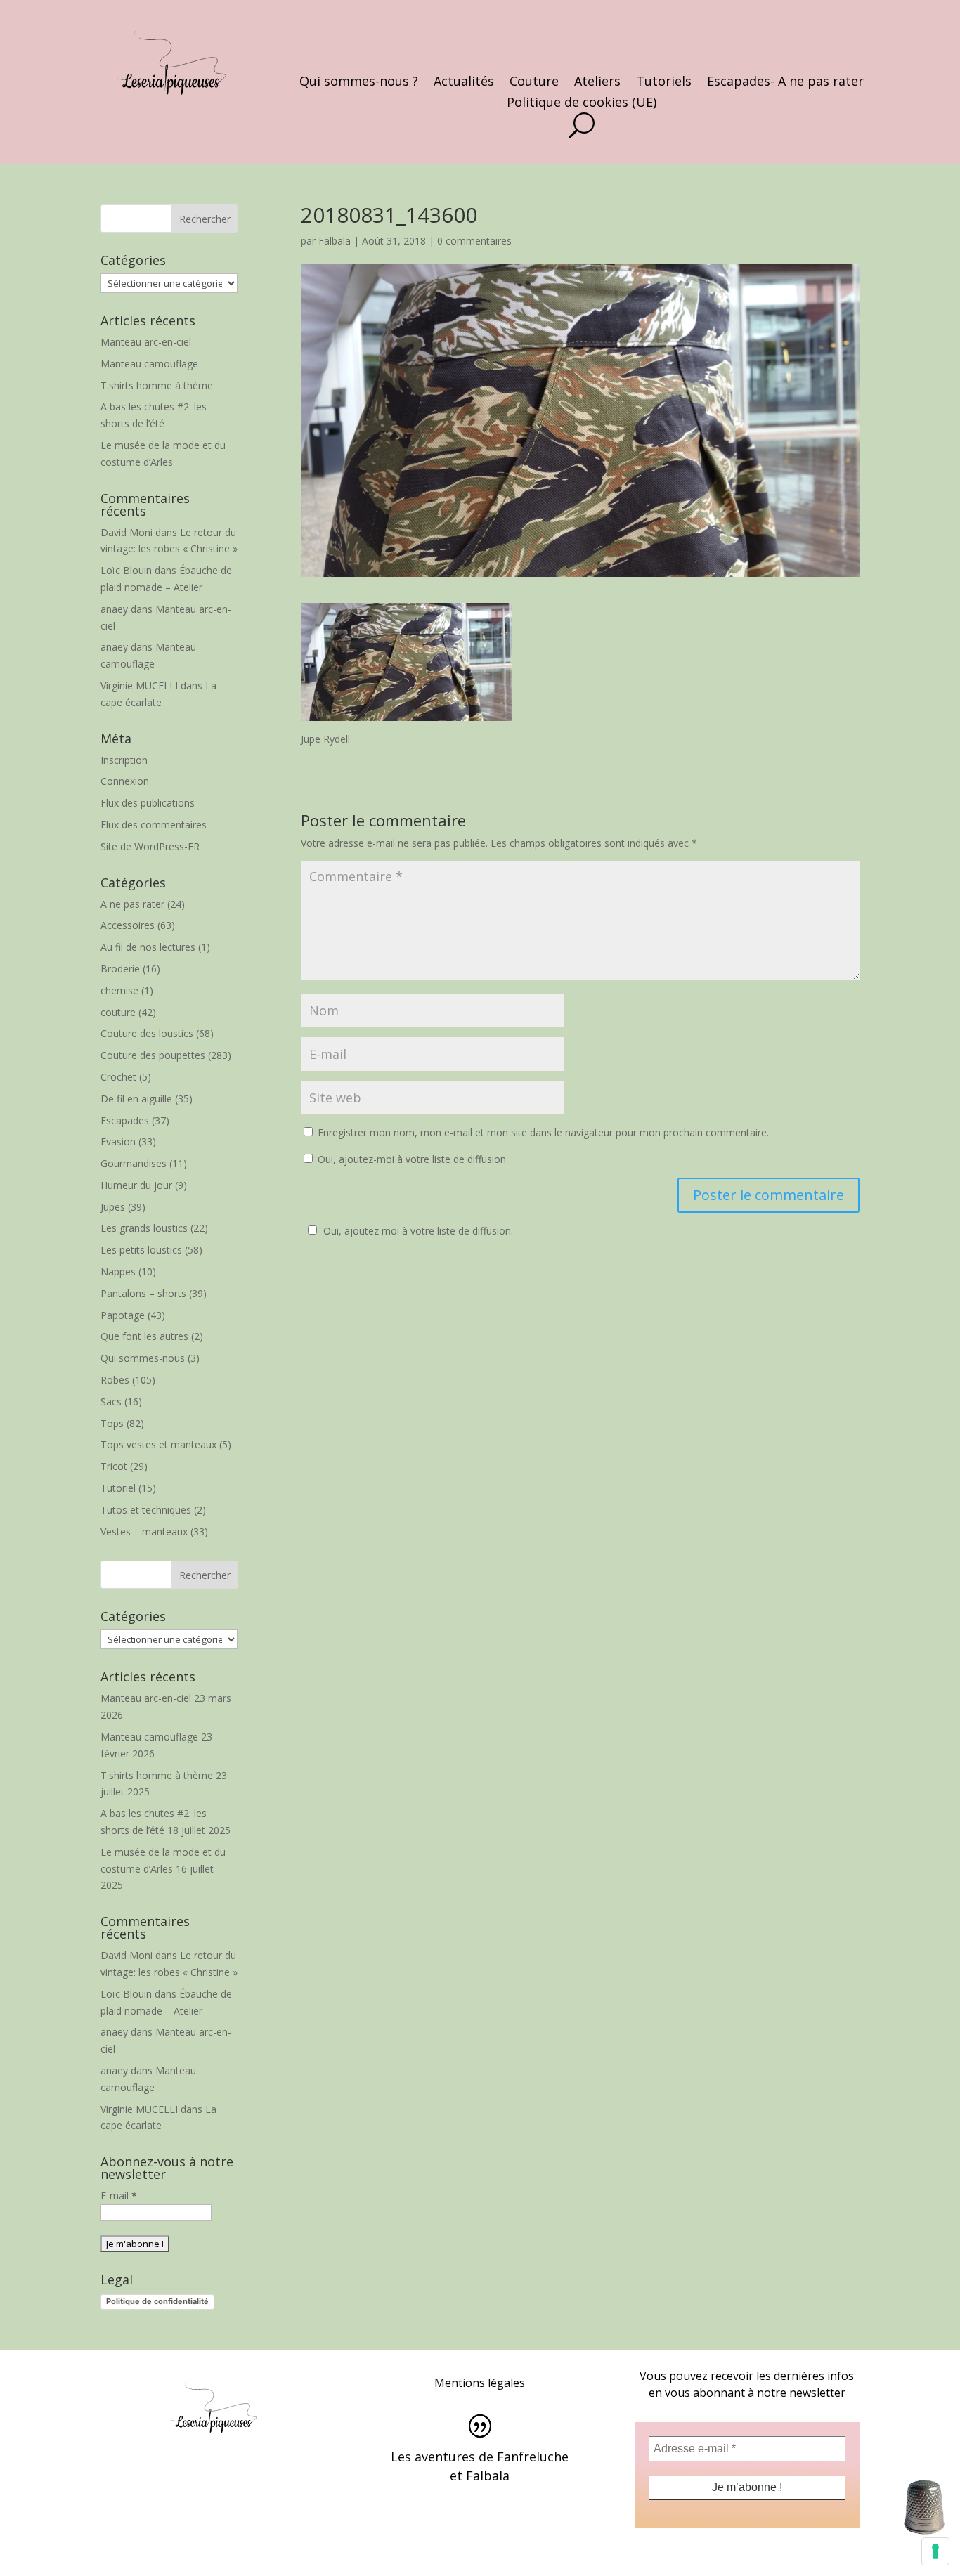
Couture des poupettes (153, 1055)
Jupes (113, 1207)
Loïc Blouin (126, 570)
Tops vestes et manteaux (158, 1444)
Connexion (125, 781)
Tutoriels (664, 83)
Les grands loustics (144, 1228)
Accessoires (128, 925)
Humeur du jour (136, 1185)
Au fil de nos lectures (148, 947)
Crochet (118, 1077)
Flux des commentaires (154, 825)
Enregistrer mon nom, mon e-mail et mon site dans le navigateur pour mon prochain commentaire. (543, 1132)
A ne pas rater (132, 904)
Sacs (111, 1401)
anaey (114, 609)
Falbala (335, 241)
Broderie (120, 969)
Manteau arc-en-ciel (146, 342)
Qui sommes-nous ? (359, 83)
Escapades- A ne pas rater (785, 83)
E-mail (119, 2196)
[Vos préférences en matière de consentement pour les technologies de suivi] (935, 2551)
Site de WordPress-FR (150, 846)
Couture (534, 83)
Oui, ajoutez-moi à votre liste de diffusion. (411, 1159)
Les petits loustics (141, 1250)
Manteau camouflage (149, 364)
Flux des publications (148, 803)
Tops (112, 1423)
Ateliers (597, 83)
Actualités (464, 83)
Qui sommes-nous (143, 1358)
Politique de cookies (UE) (582, 104)
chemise (119, 990)
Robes (115, 1380)
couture (118, 1012)
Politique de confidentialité (157, 2301)
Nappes (118, 1271)
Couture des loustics (147, 1033)
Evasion (118, 1141)
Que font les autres (144, 1336)
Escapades (125, 1120)
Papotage (123, 1315)
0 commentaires (474, 241)
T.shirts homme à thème (157, 385)
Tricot (114, 1466)
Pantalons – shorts (143, 1293)
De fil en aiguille (136, 1099)
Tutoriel (118, 1488)
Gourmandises (134, 1163)
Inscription (124, 760)
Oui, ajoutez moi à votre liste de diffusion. (418, 1231)
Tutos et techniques (146, 1510)
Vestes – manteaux (144, 1531)
